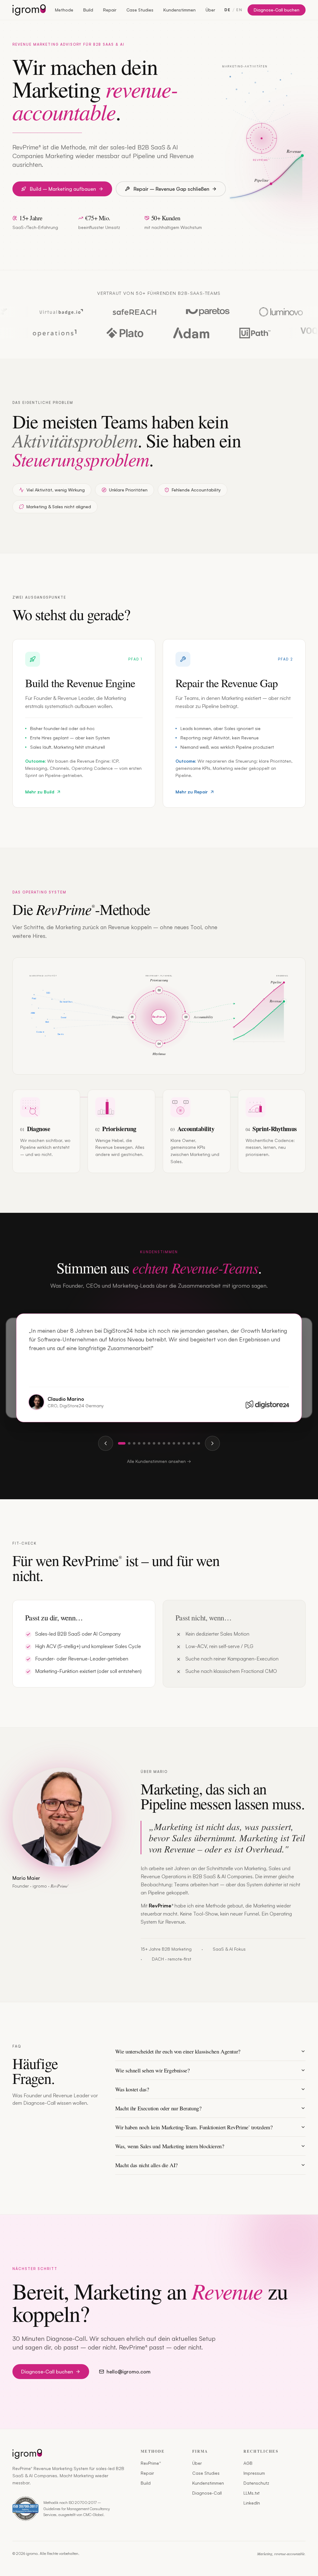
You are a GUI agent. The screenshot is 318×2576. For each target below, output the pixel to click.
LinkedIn (252, 2503)
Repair (110, 10)
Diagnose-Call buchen (277, 10)
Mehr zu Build (40, 792)
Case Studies (140, 10)
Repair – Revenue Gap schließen (171, 189)
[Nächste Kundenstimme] (212, 1443)
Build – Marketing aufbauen (63, 189)
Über (210, 10)
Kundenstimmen (179, 10)
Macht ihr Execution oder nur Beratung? (158, 2108)
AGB (248, 2463)
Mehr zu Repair (192, 792)
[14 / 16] (189, 1443)
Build (88, 10)
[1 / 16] (122, 1443)
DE (228, 10)
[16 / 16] (199, 1443)
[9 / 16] (164, 1443)
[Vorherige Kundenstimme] (106, 1443)
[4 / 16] (139, 1443)
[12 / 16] (179, 1443)
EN (239, 10)
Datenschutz (256, 2483)
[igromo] (29, 10)
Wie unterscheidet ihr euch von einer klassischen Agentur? (178, 2051)
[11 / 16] (174, 1443)
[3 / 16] (134, 1443)
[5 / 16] (144, 1443)
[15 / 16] (194, 1443)
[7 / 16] (154, 1443)
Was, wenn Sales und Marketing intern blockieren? (170, 2146)
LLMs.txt (252, 2493)
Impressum (254, 2473)
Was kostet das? (132, 2089)
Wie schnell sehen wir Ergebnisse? (152, 2070)
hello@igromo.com (129, 2372)
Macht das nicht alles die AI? (146, 2165)
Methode (64, 10)
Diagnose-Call (207, 2493)
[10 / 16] (169, 1443)
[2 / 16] (129, 1443)
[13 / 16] (184, 1443)
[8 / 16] (159, 1443)
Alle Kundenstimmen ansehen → (159, 1461)
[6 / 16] (149, 1443)
